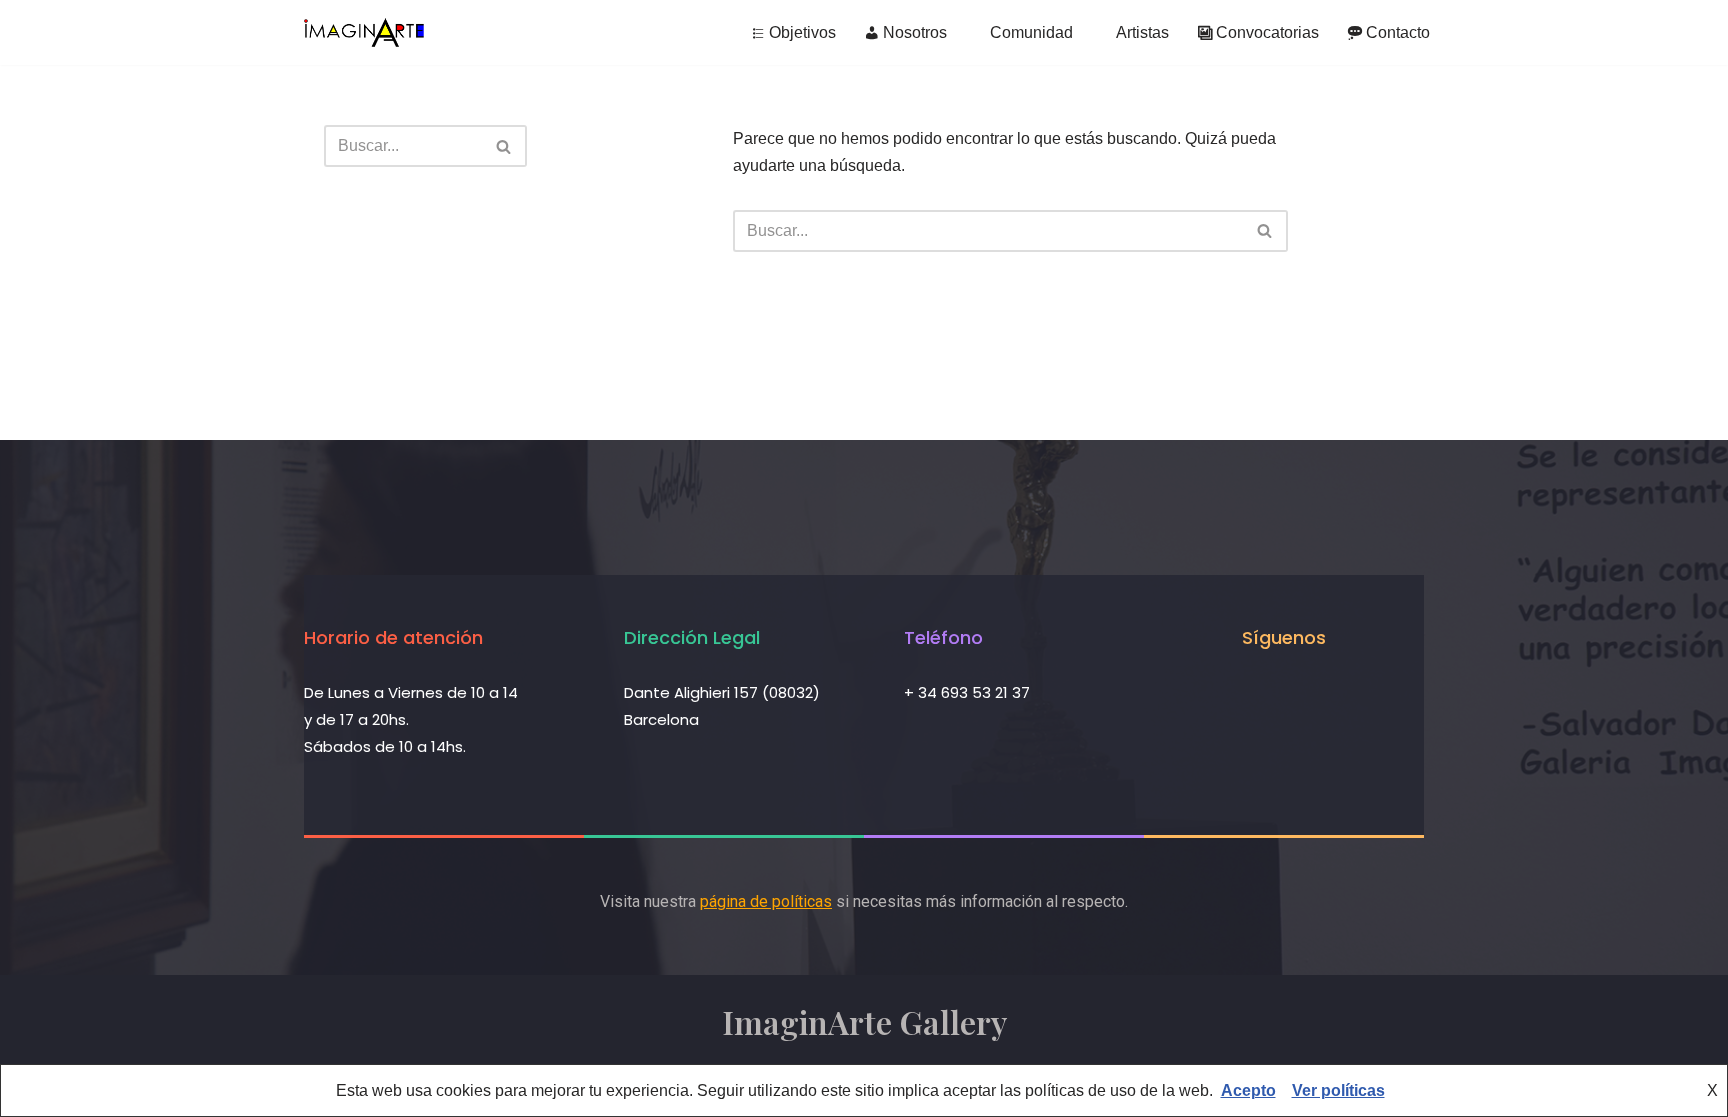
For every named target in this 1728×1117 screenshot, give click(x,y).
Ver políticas (1338, 1090)
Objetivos (802, 32)
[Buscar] (504, 146)
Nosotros (915, 32)
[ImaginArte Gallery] (364, 32)
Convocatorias (1267, 32)
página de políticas (766, 901)
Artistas (1142, 32)
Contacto (1398, 32)
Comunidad (1031, 32)
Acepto (1248, 1090)
